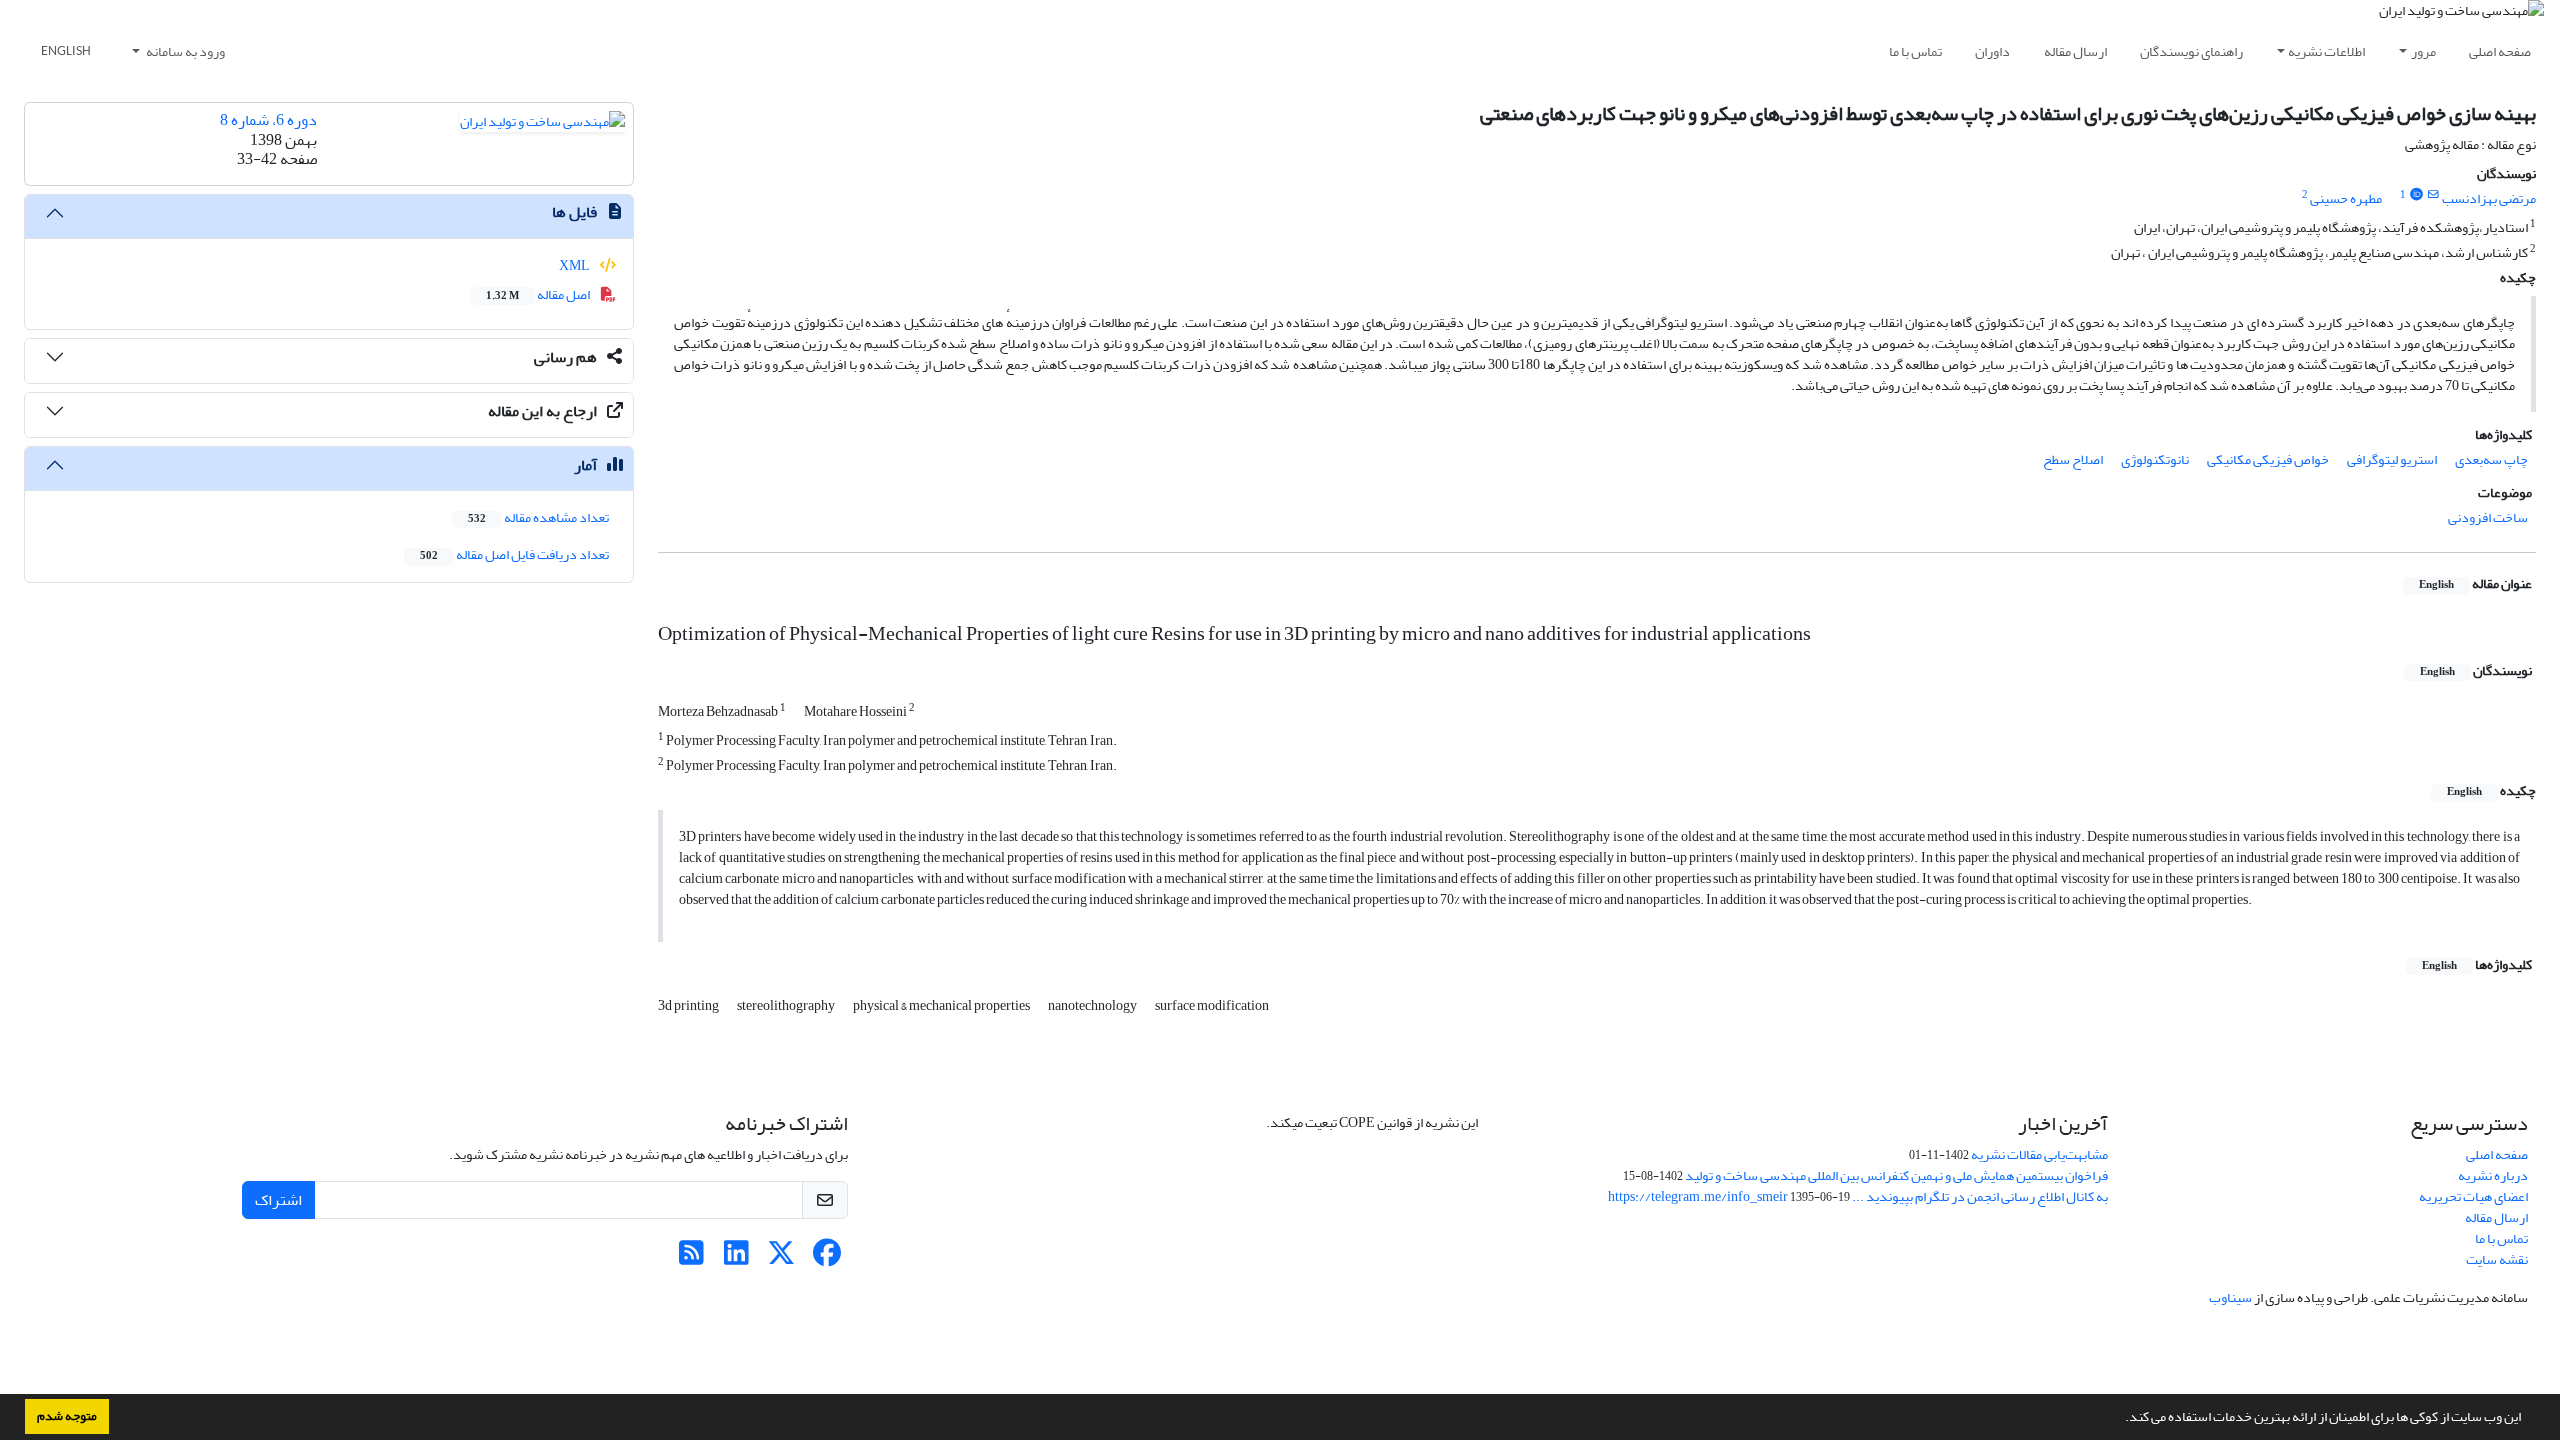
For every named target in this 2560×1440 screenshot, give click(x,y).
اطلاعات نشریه (2326, 51)
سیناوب (2230, 1297)
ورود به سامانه (184, 51)
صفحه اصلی (2500, 51)
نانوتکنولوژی (2155, 459)
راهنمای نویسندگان (2191, 51)
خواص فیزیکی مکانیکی (2268, 459)
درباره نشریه (2493, 1175)
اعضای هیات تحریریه (2473, 1196)
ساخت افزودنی (2488, 517)
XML (575, 265)
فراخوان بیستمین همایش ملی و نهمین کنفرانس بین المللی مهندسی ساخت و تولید (1896, 1175)
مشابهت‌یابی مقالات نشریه (2039, 1154)
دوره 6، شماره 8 (268, 120)
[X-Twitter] (781, 1258)
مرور (2423, 51)
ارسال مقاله (2075, 51)
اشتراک (278, 1200)
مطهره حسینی (2346, 198)
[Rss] (691, 1258)
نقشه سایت (2497, 1259)
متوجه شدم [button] (67, 1416)
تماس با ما (1915, 51)
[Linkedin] (736, 1258)
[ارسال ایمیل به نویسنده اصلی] (2433, 195)
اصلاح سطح (2073, 459)
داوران (1992, 51)
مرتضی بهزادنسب (2489, 198)
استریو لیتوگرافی (2392, 459)
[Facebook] (826, 1258)
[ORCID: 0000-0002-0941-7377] (2416, 195)
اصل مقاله (539, 294)
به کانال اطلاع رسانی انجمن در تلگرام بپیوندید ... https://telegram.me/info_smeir (1858, 1196)
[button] (2120, 1419)
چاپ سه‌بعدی (2491, 459)
